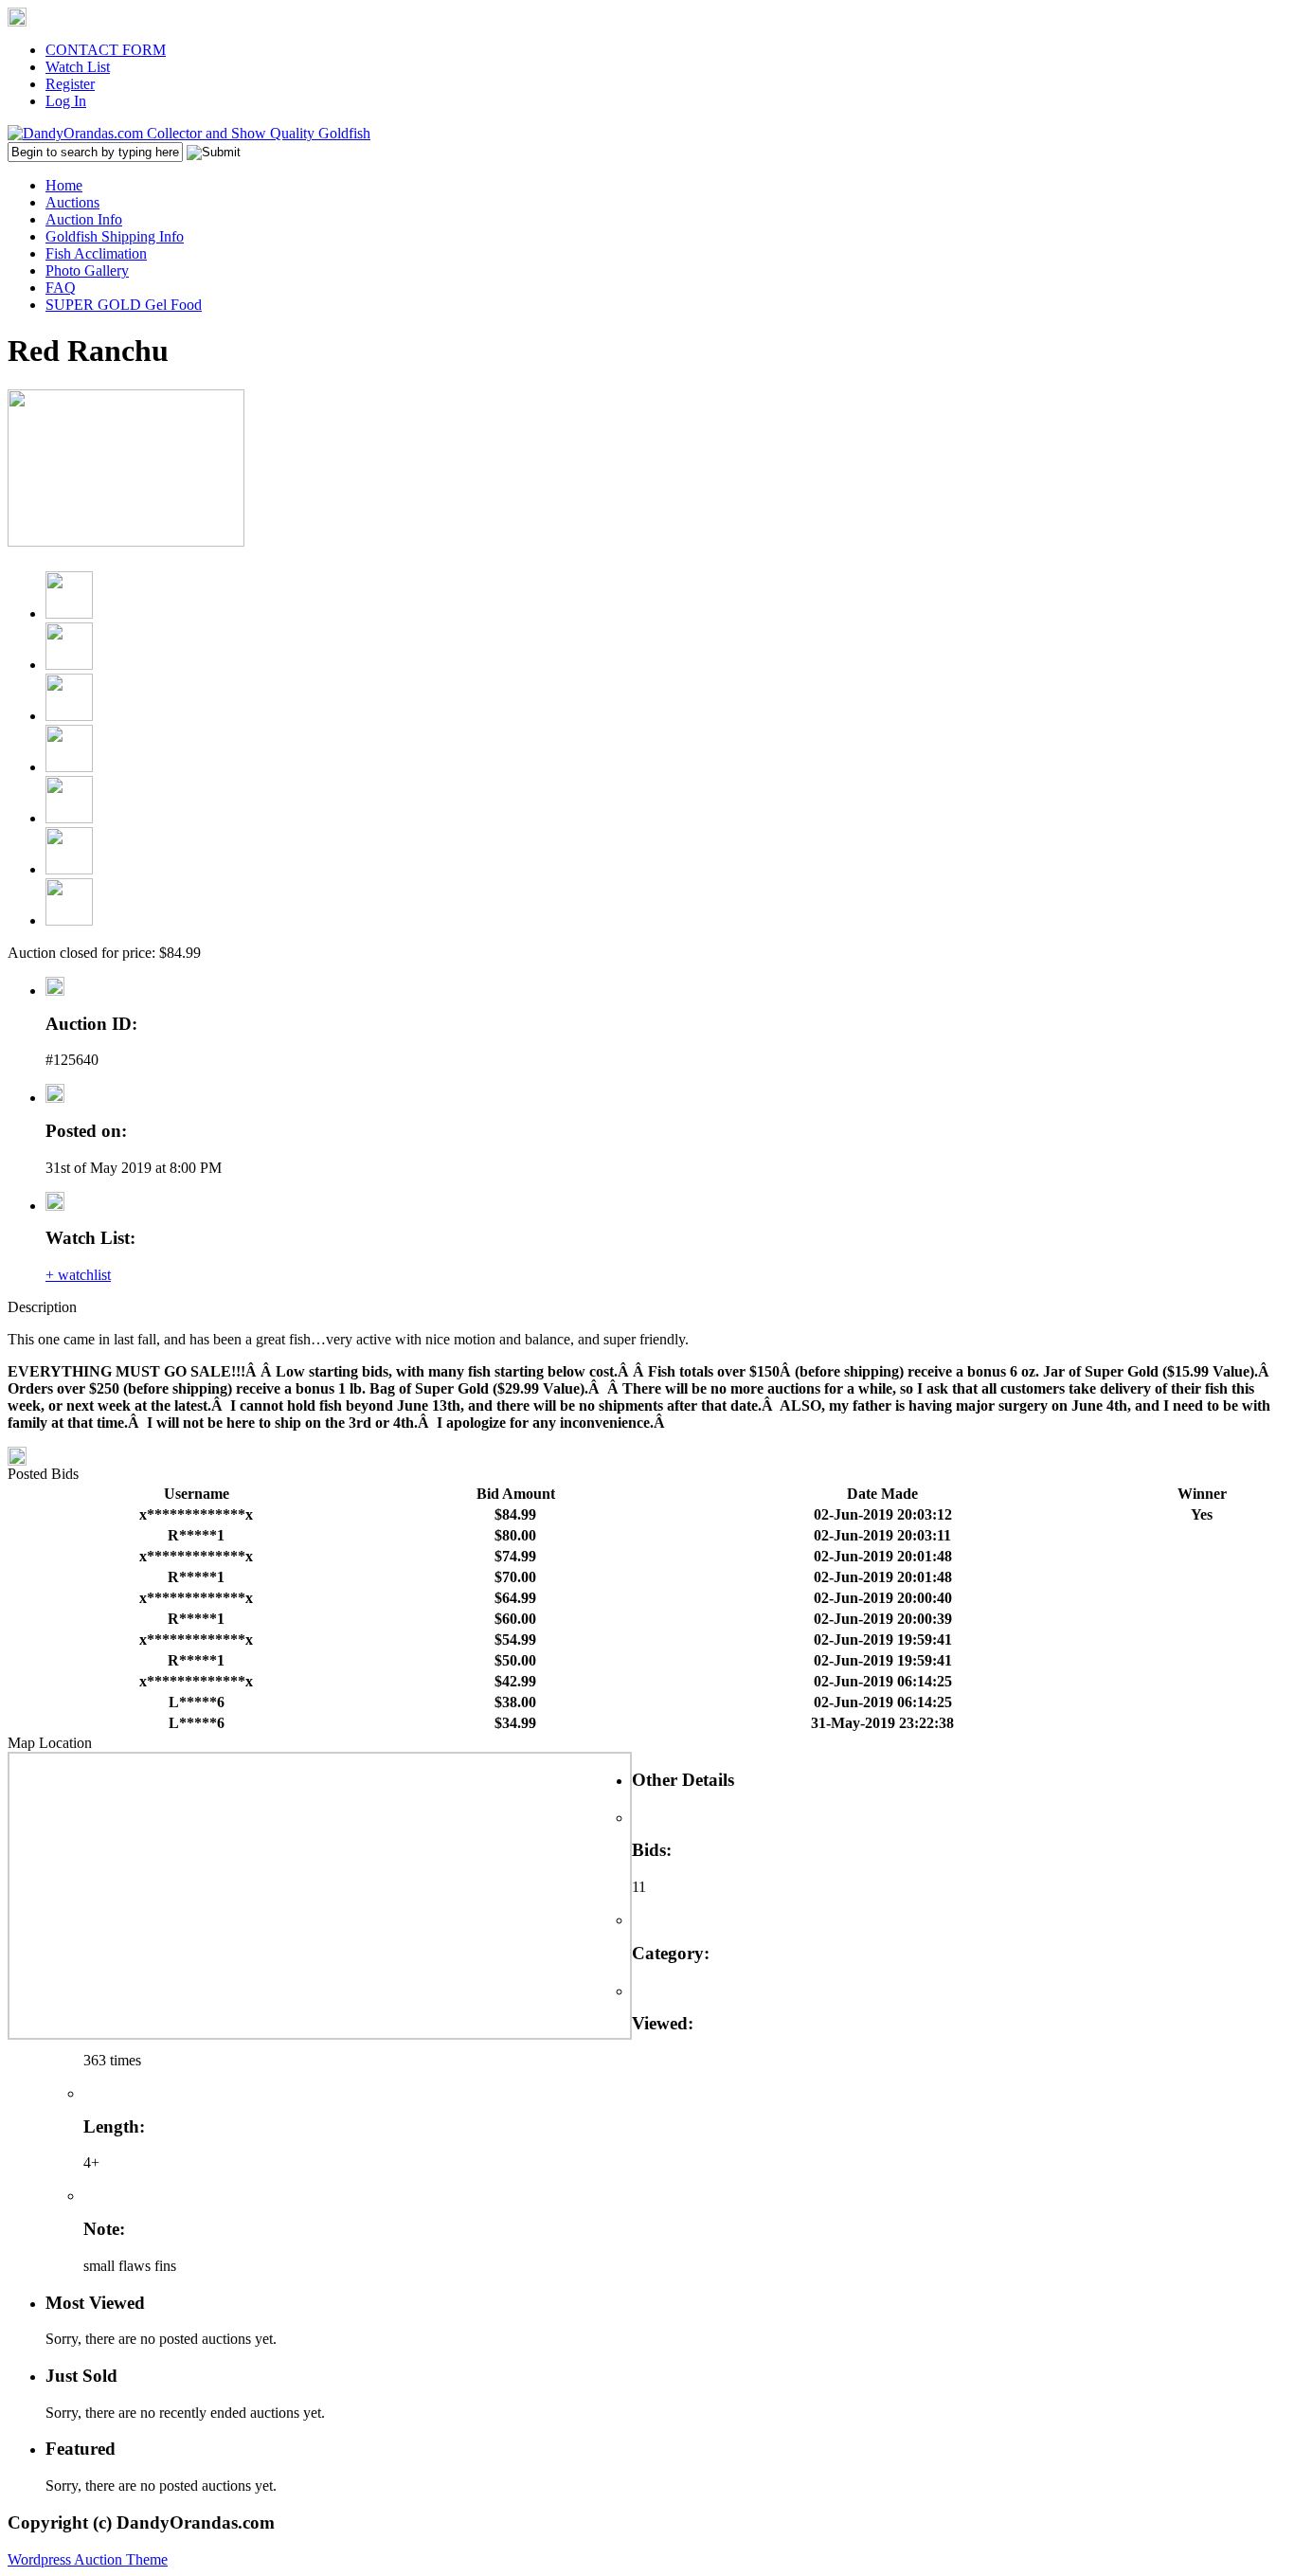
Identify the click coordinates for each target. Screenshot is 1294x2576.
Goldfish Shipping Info (115, 236)
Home (64, 185)
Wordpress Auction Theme (88, 2559)
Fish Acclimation (96, 253)
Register (70, 84)
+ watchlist (78, 1275)
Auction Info (84, 219)
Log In (66, 101)
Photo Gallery (87, 270)
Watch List (78, 67)
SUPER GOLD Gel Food (124, 305)
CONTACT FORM (106, 50)
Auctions (72, 202)
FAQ (61, 288)
